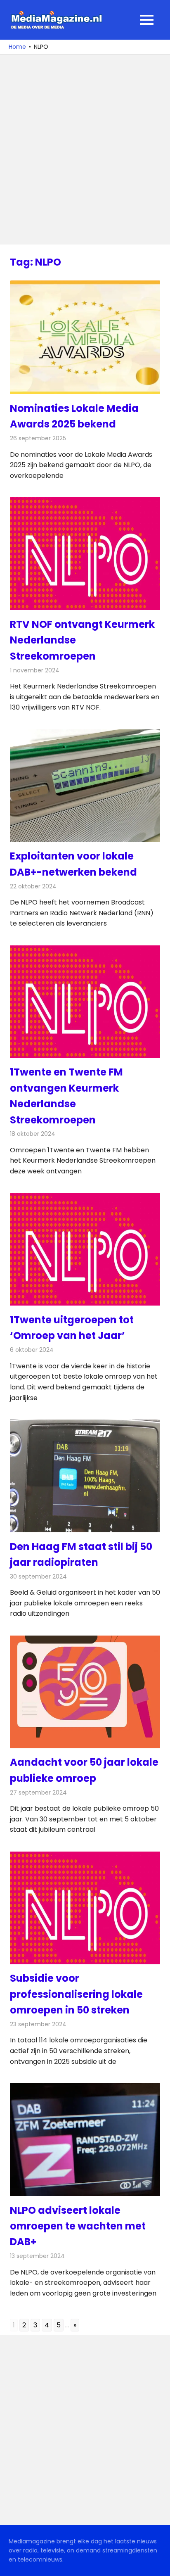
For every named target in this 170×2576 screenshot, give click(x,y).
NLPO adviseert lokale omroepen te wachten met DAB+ (78, 2226)
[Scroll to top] (158, 2564)
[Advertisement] (85, 150)
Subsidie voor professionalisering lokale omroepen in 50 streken (76, 1994)
